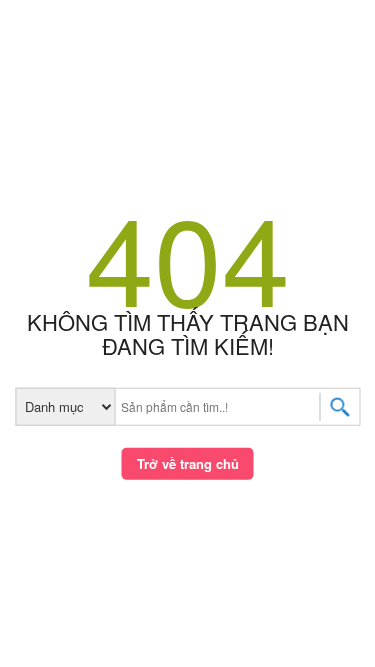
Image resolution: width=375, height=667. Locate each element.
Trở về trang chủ (188, 463)
